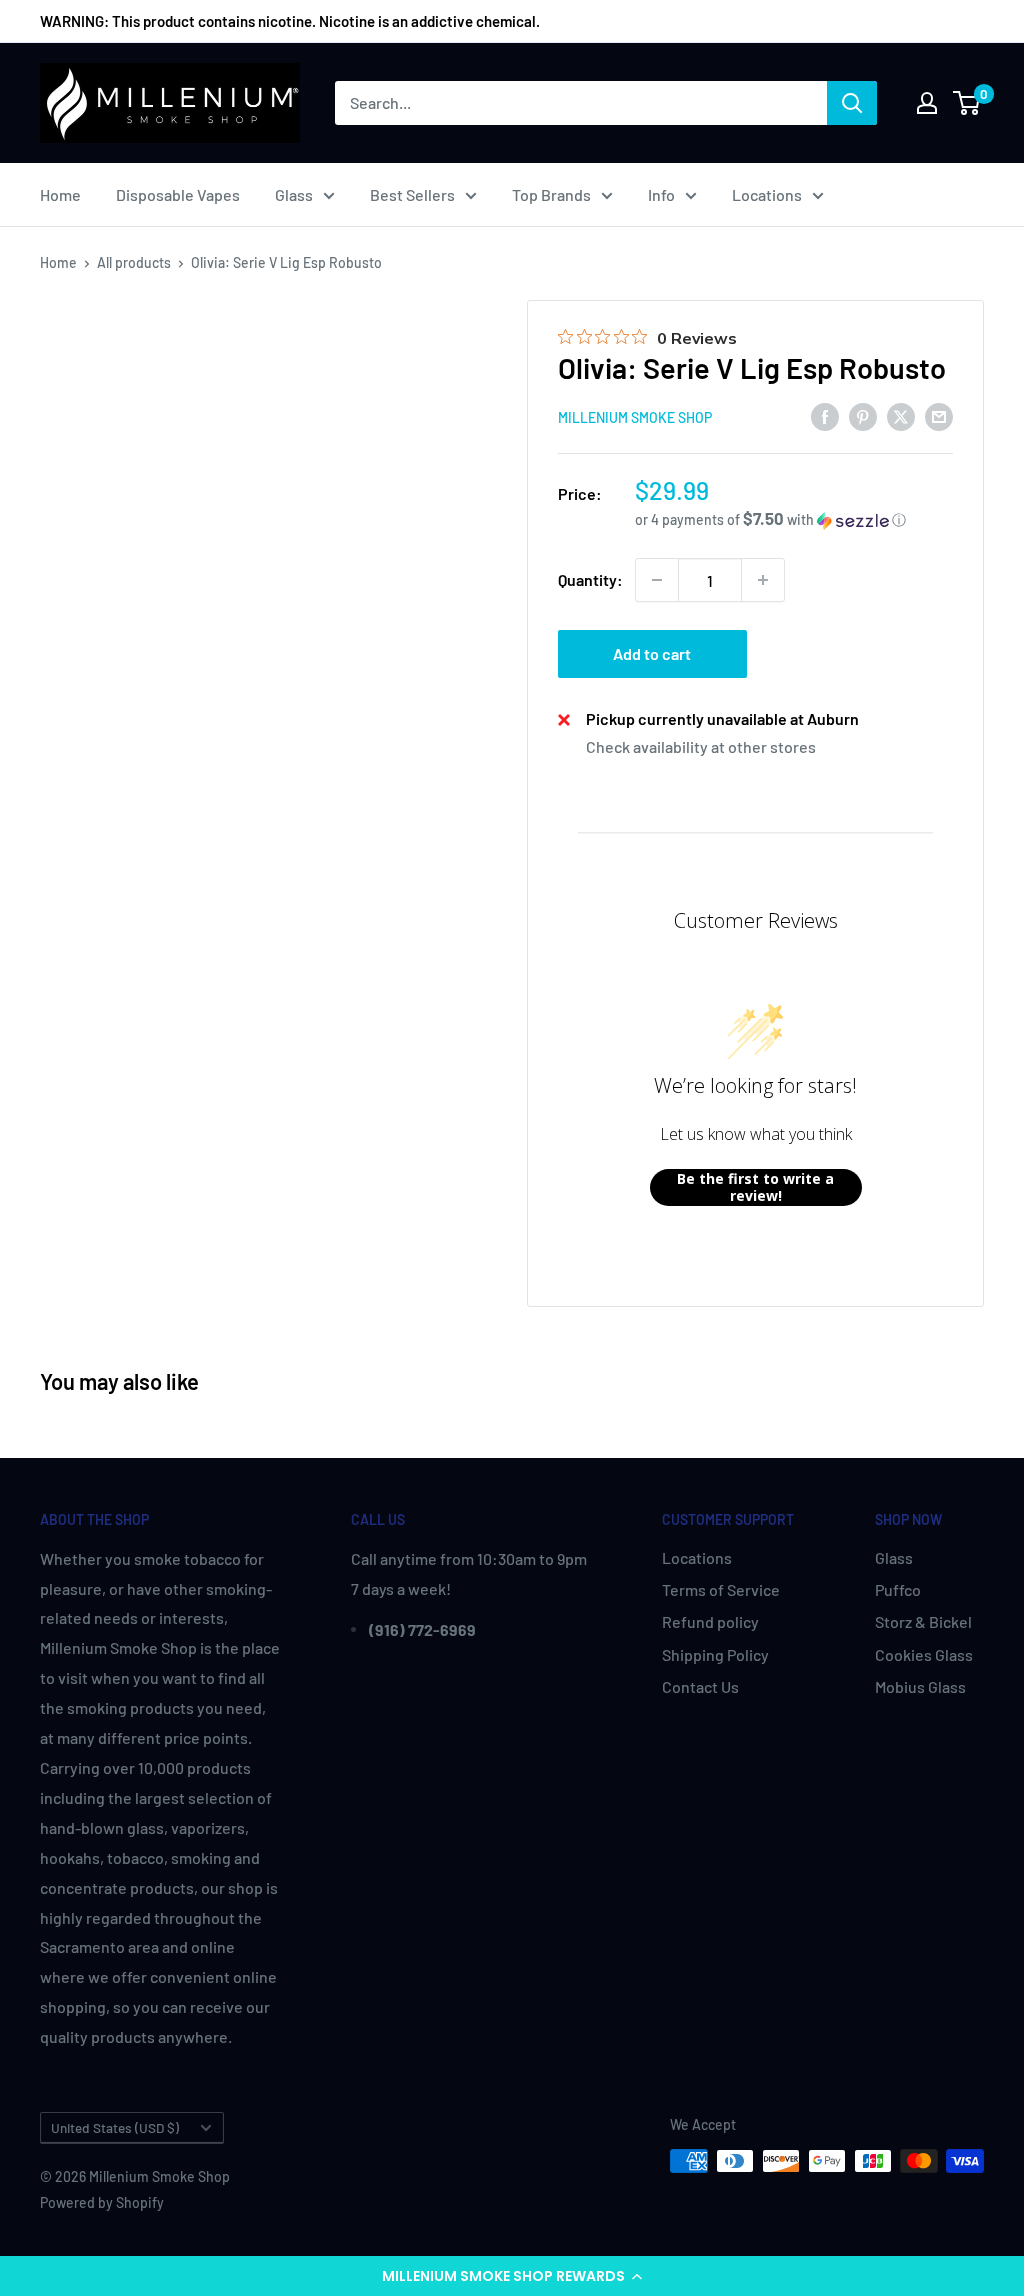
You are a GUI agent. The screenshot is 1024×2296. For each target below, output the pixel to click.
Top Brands (551, 194)
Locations (767, 194)
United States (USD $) (115, 2127)
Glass (294, 194)
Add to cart (652, 653)
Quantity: (590, 579)
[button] (512, 2276)
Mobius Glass (920, 1686)
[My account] (927, 103)
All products (134, 262)
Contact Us (700, 1686)
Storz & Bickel (923, 1621)
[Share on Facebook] (825, 415)
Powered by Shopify (102, 2202)
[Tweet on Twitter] (901, 415)
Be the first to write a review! (755, 1187)
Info (661, 194)
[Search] (852, 103)
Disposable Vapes (178, 194)
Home (60, 194)
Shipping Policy (715, 1654)
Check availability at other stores (701, 746)
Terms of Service (721, 1589)
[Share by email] (939, 415)
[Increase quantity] (763, 580)
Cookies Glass (924, 1654)
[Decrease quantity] (657, 580)
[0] (967, 103)
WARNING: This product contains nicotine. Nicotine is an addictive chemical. (290, 21)
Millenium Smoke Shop (635, 417)
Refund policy (710, 1621)
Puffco (898, 1589)
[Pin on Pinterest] (863, 415)
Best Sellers (412, 194)
